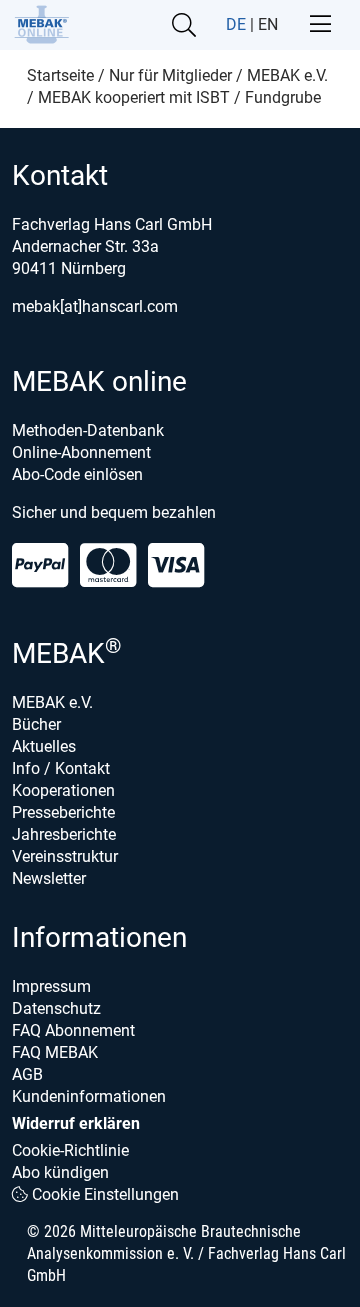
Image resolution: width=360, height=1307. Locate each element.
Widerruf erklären (76, 1123)
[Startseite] (41, 24)
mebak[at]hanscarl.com (95, 306)
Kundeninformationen (89, 1096)
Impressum (51, 986)
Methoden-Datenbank (88, 430)
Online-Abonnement (81, 452)
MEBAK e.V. (52, 702)
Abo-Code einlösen (77, 474)
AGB (27, 1074)
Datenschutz (56, 1008)
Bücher (36, 724)
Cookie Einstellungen (103, 1194)
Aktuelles (44, 746)
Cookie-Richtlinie (70, 1150)
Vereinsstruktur (65, 856)
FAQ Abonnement (73, 1030)
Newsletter (49, 878)
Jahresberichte (64, 834)
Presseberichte (63, 812)
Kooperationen (63, 790)
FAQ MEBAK (55, 1052)
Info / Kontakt (61, 768)
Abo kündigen (60, 1172)
